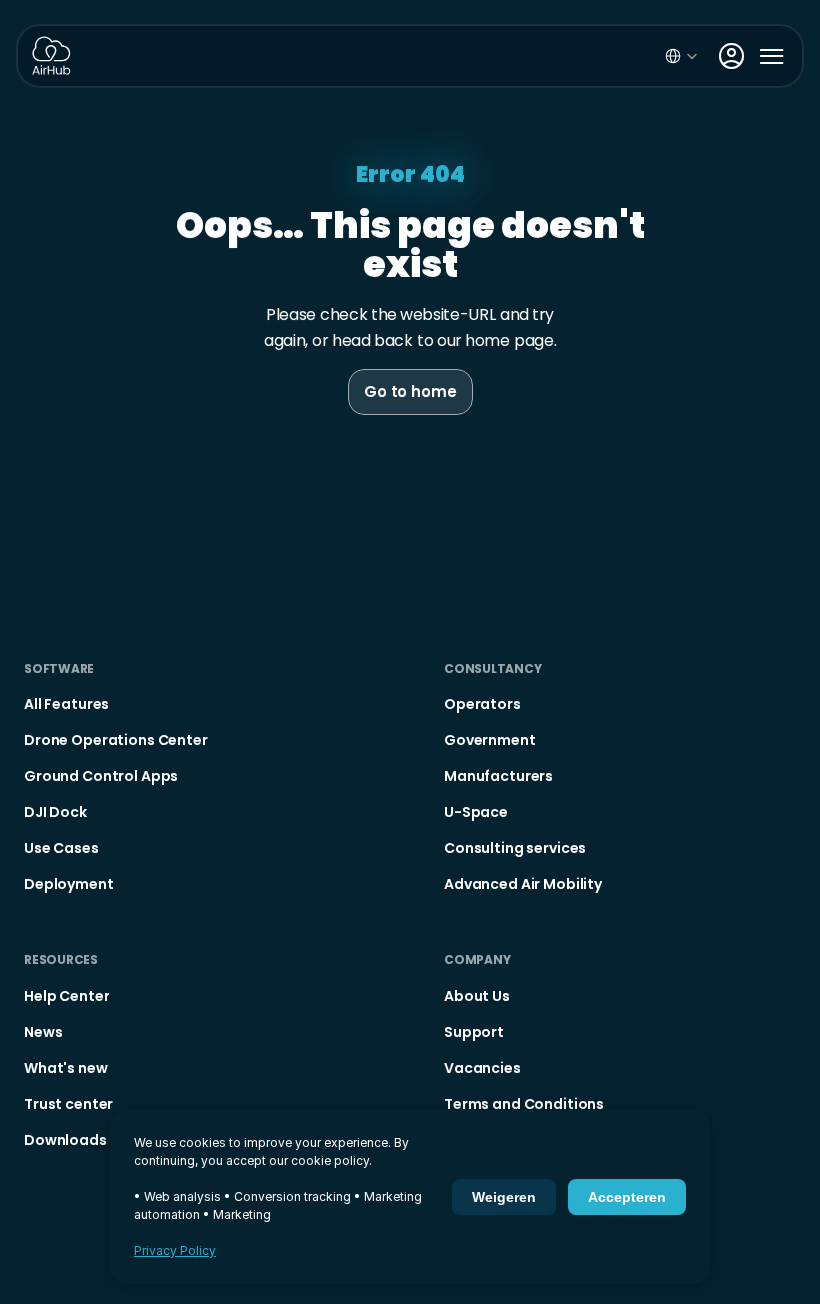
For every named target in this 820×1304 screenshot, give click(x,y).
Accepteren (627, 1197)
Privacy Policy (175, 1250)
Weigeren (504, 1197)
